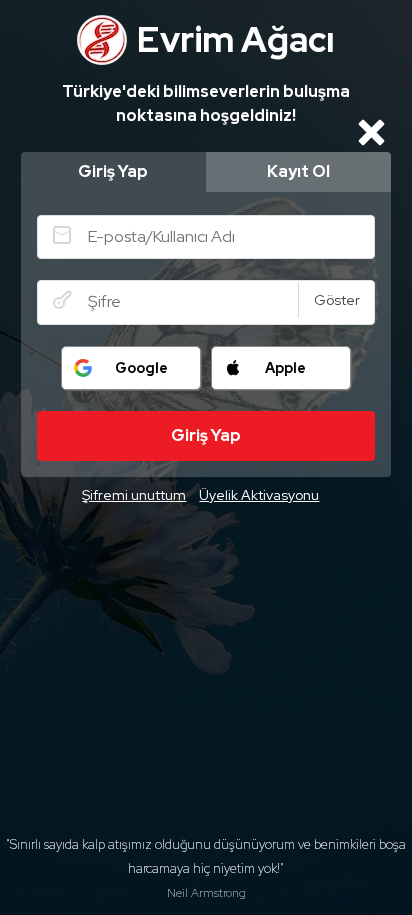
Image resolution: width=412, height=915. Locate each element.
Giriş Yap (113, 171)
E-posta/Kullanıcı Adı (62, 235)
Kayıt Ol (298, 171)
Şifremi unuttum (134, 495)
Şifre (62, 300)
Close (371, 132)
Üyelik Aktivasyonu (259, 495)
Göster (337, 300)
